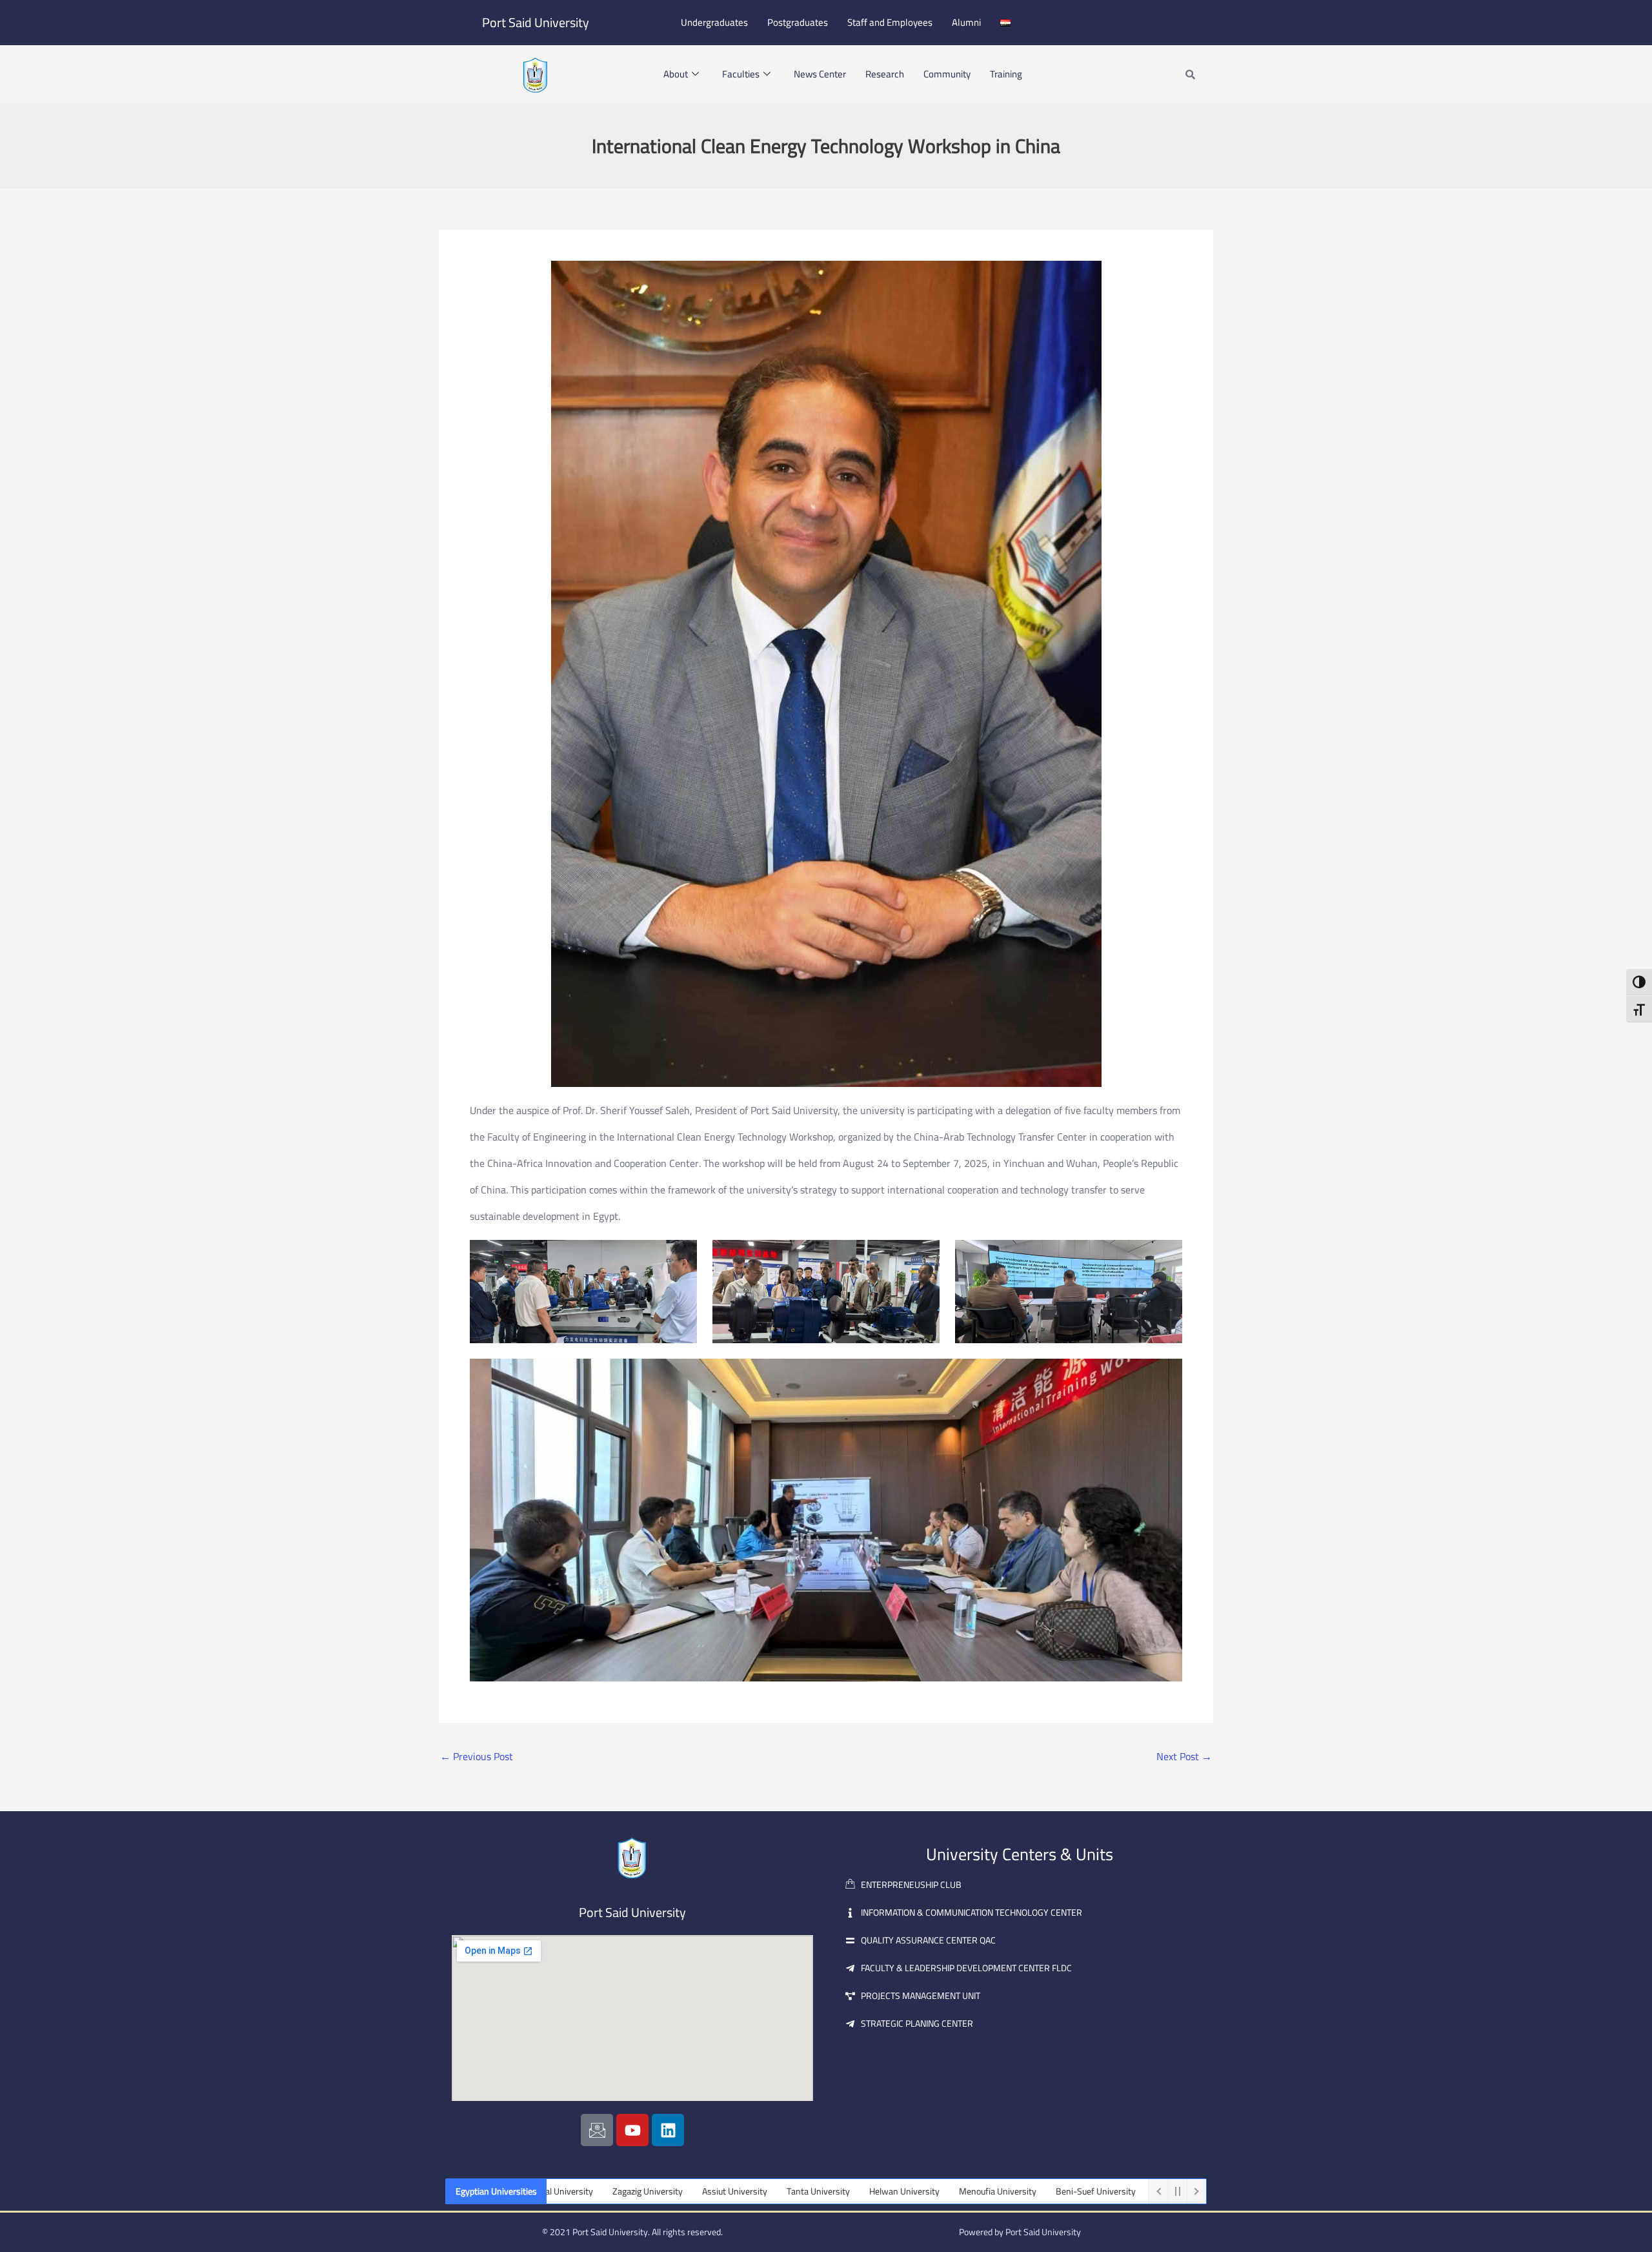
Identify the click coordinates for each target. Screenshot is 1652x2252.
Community (947, 74)
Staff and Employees (890, 22)
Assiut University (628, 2191)
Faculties (741, 74)
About (676, 74)
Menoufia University (891, 2191)
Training (1006, 74)
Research (885, 74)
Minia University (1079, 2191)
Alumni (966, 22)
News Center (820, 74)
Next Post (1184, 1756)
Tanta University (711, 2191)
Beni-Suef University (989, 2191)
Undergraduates (714, 22)
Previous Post (477, 1756)
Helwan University (797, 2191)
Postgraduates (798, 22)
